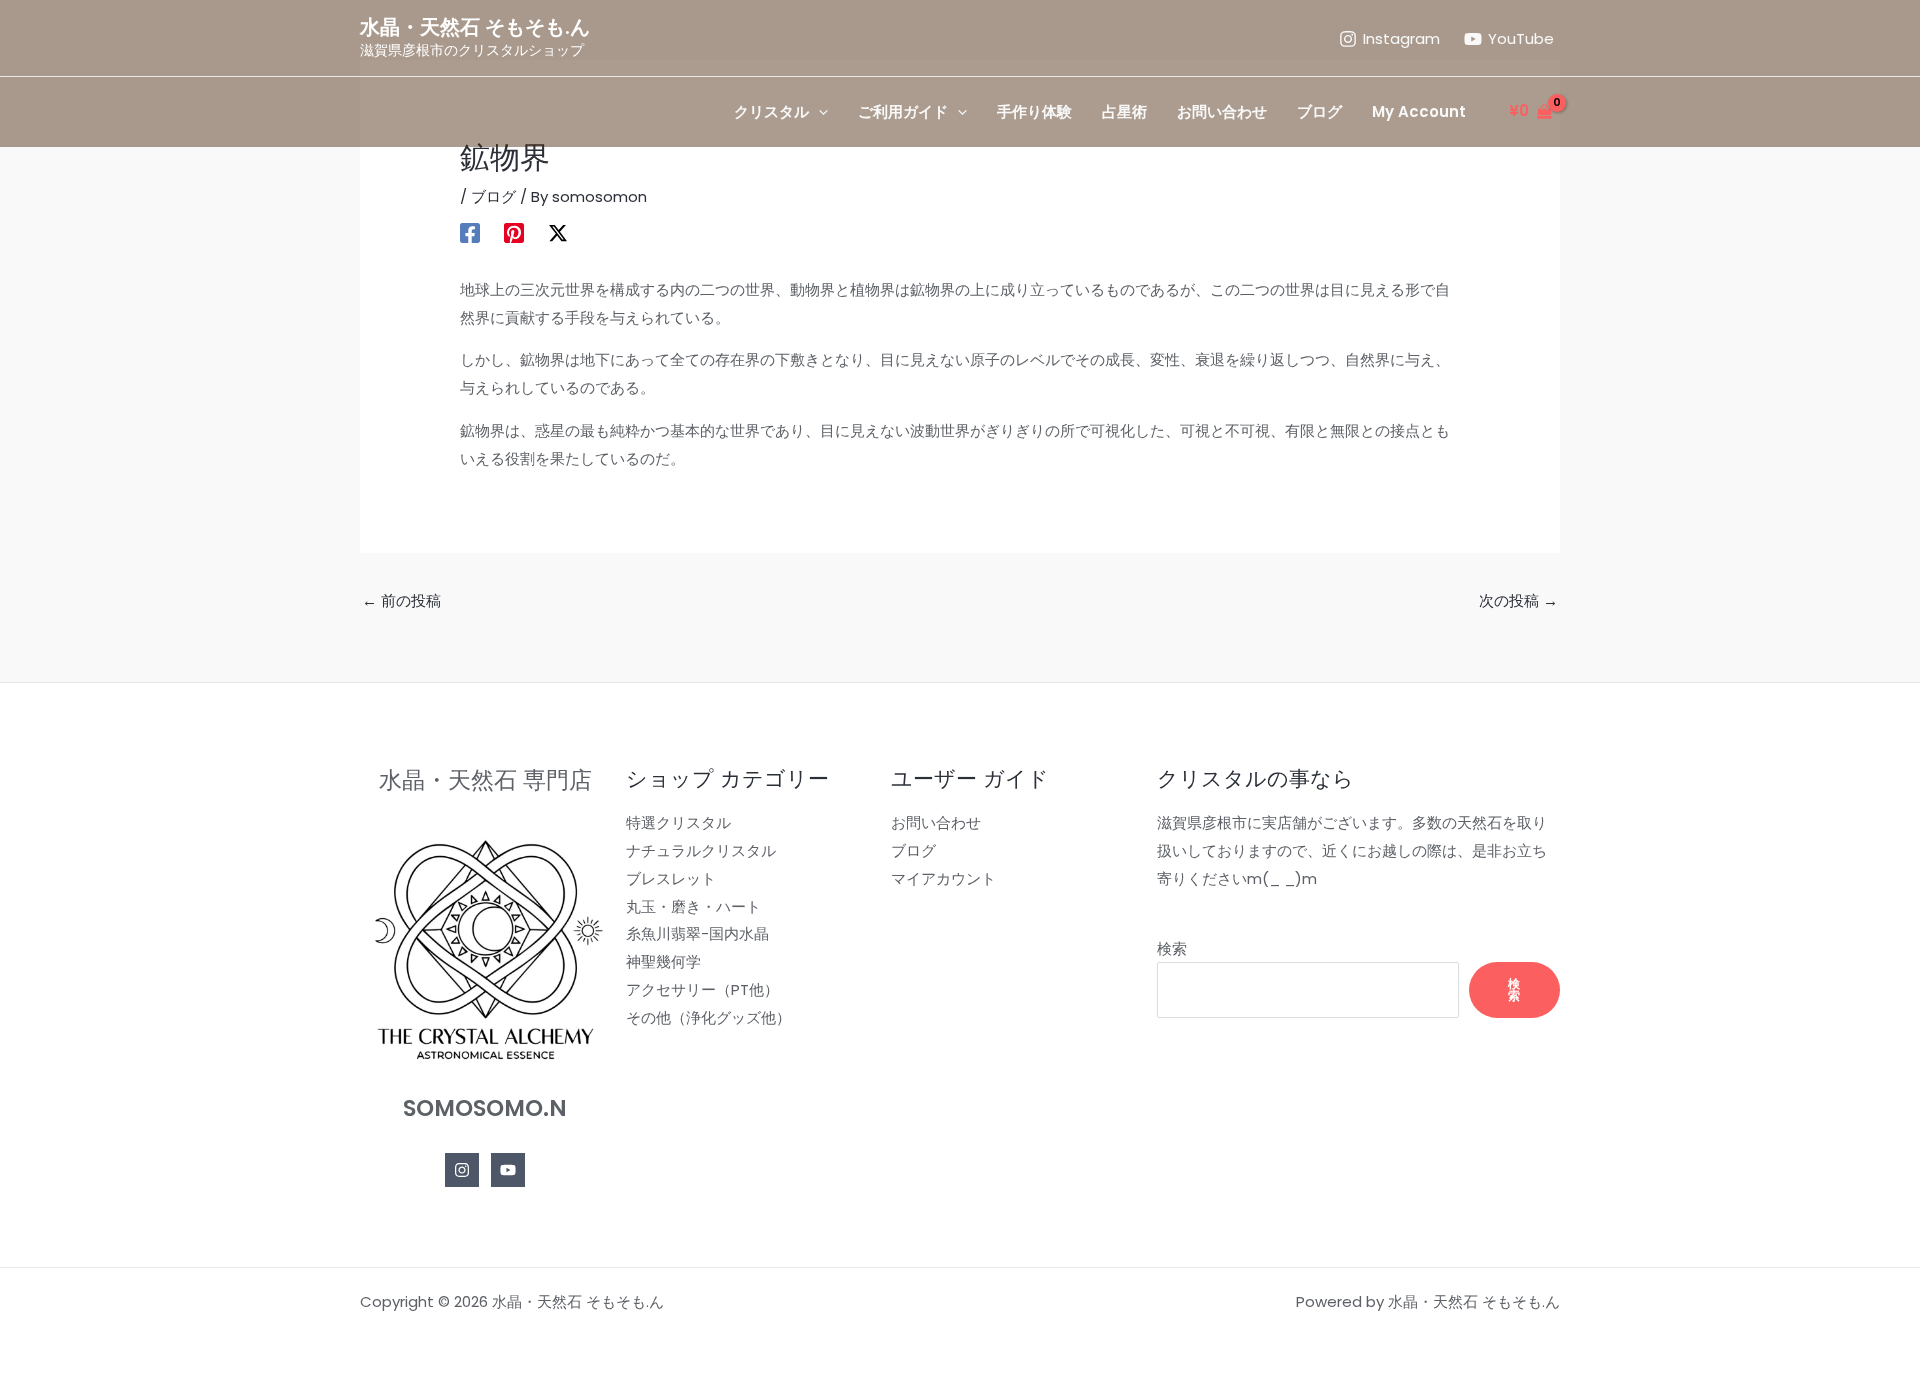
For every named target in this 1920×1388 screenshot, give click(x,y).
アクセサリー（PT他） (702, 989)
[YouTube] (508, 1170)
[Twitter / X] (558, 231)
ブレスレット (671, 878)
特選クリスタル (678, 822)
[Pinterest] (514, 231)
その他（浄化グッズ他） (708, 1017)
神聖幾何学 (663, 961)
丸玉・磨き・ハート (693, 906)
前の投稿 (401, 600)
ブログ (493, 196)
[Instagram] (462, 1170)
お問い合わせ (936, 822)
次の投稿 (1518, 600)
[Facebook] (470, 231)
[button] (818, 112)
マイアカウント (943, 878)
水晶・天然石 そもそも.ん (475, 27)
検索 (1172, 948)
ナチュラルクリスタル (701, 850)
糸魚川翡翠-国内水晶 (697, 933)
